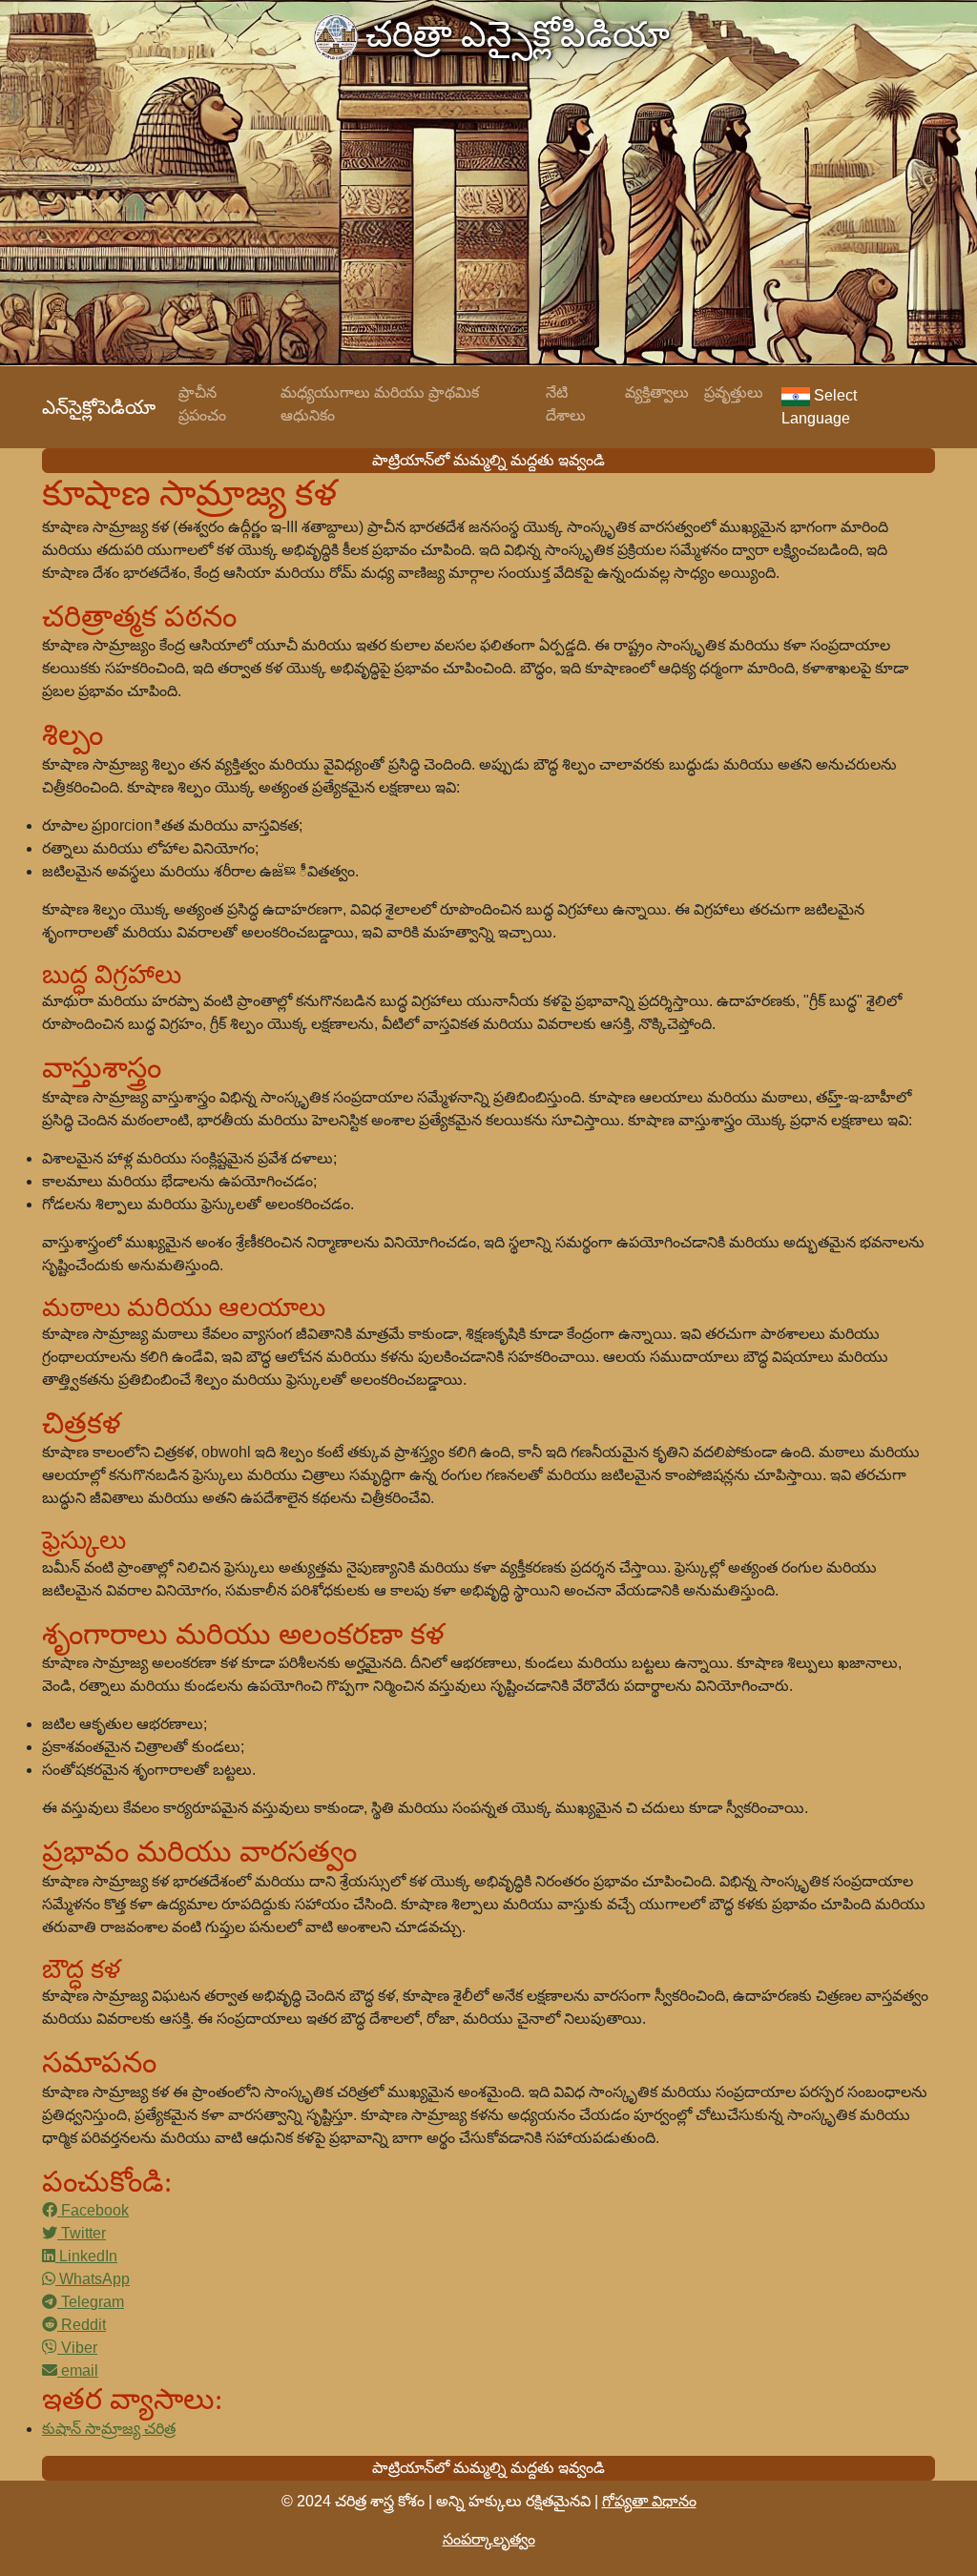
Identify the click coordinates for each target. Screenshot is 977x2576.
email (78, 2370)
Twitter (82, 2233)
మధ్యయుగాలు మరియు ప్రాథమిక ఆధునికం (380, 404)
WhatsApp (93, 2279)
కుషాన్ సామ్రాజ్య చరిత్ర (109, 2429)
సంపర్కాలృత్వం (489, 2539)
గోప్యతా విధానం (649, 2501)
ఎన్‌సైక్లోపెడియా (99, 407)
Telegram (91, 2302)
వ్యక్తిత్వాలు (657, 392)
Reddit (82, 2325)
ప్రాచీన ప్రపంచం (202, 404)
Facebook (93, 2210)
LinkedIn (86, 2256)
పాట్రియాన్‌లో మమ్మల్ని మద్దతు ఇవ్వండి (488, 460)
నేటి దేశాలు (566, 404)
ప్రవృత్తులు (734, 392)
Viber (77, 2348)
